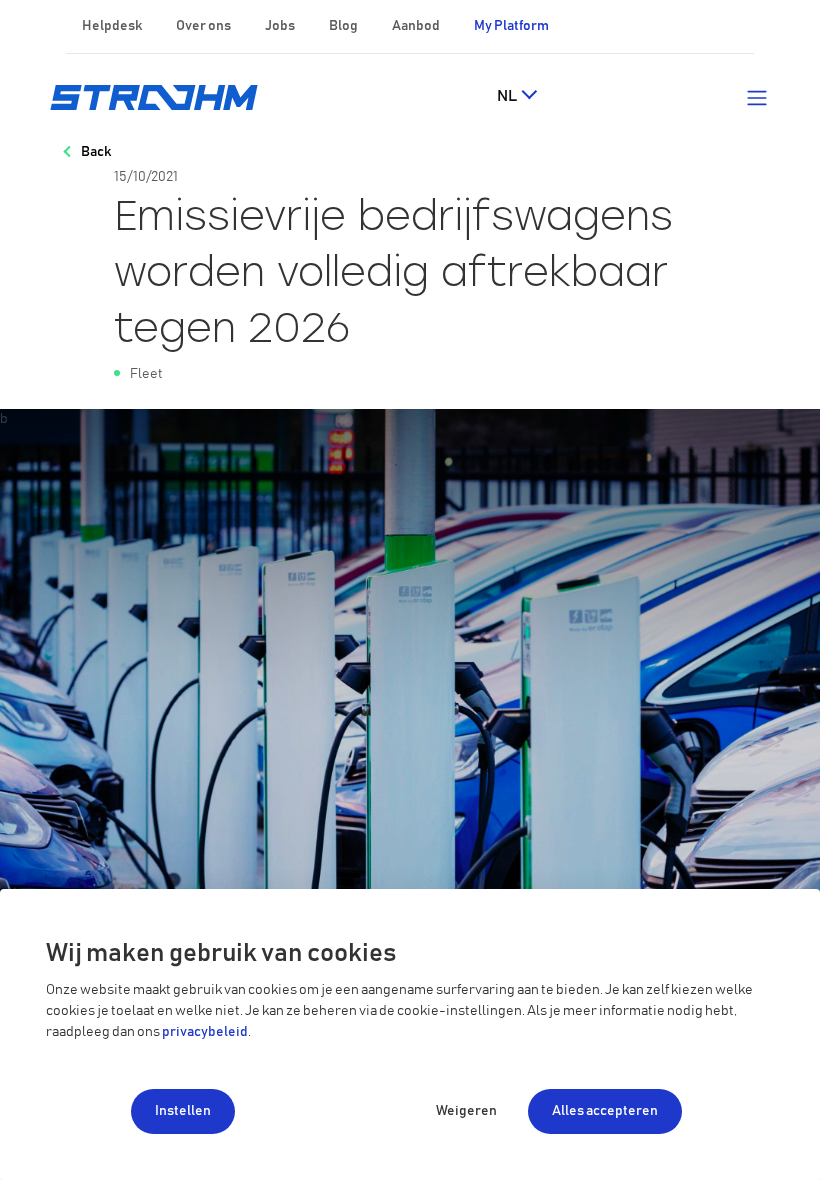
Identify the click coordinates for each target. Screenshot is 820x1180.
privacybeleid (205, 1032)
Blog (343, 26)
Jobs (280, 26)
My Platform (511, 26)
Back (96, 152)
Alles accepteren (605, 1111)
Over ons (203, 26)
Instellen (183, 1111)
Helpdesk (112, 26)
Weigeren (466, 1111)
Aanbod (416, 26)
